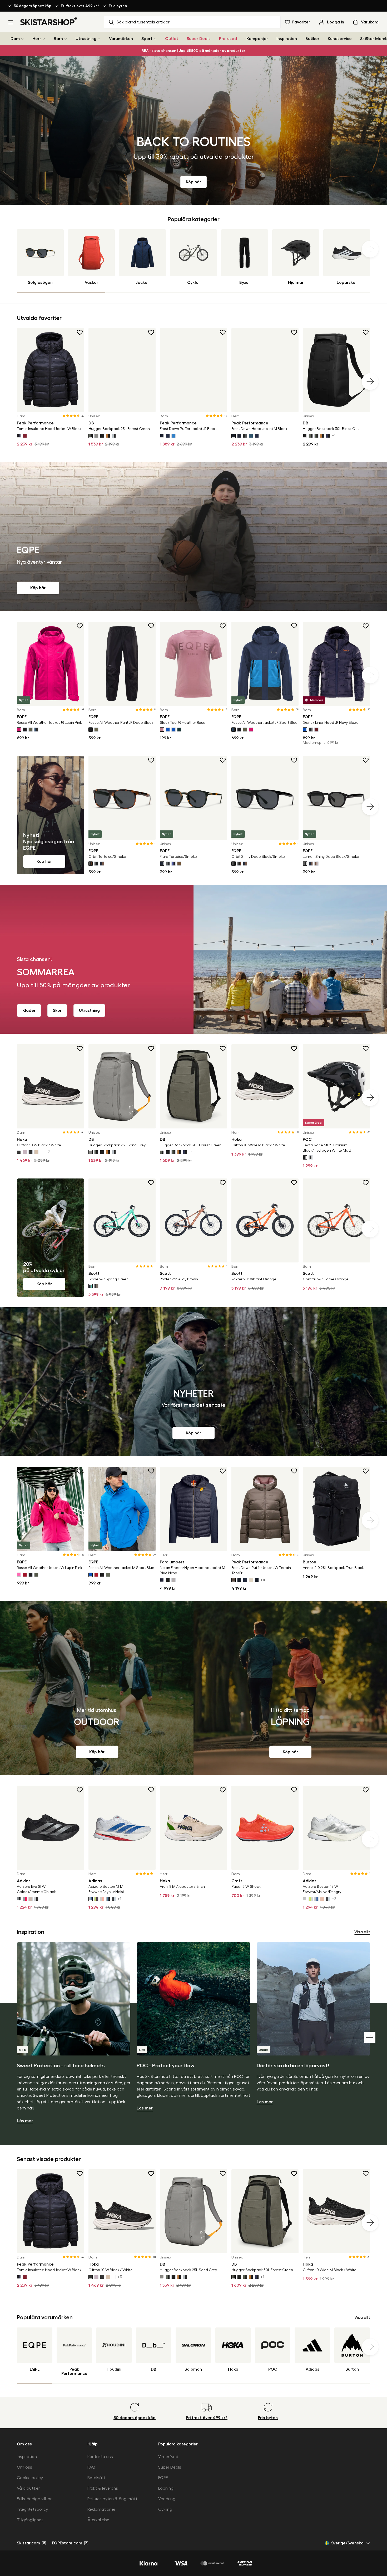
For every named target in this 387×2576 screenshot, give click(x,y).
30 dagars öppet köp (33, 6)
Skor (57, 1010)
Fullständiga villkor (34, 2499)
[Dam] (22, 39)
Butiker (312, 39)
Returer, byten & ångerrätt (112, 2499)
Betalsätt (96, 2478)
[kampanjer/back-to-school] (193, 131)
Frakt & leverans (103, 2488)
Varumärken (121, 39)
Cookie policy (30, 2478)
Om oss (24, 2467)
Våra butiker (28, 2488)
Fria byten (118, 6)
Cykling (165, 2509)
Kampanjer (257, 39)
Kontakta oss (100, 2457)
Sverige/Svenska (347, 2543)
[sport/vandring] (97, 1688)
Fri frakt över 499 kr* (80, 6)
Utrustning (86, 39)
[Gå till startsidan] (49, 21)
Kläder (29, 1010)
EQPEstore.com (67, 2543)
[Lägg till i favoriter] (80, 332)
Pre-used (228, 39)
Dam (15, 39)
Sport (147, 39)
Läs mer (25, 2121)
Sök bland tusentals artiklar (143, 22)
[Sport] (155, 39)
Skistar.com (28, 2543)
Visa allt (362, 1932)
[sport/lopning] (290, 1688)
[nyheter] (193, 1382)
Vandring (167, 2499)
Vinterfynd (168, 2457)
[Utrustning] (99, 39)
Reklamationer (101, 2509)
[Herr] (44, 39)
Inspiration (287, 39)
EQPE (163, 2478)
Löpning (166, 2488)
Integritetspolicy (32, 2509)
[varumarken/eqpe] (193, 537)
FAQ (91, 2467)
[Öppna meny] (11, 22)
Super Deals (199, 39)
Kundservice (340, 39)
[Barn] (66, 39)
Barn (58, 39)
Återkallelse (98, 2520)
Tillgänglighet (30, 2520)
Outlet (172, 39)
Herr (37, 39)
